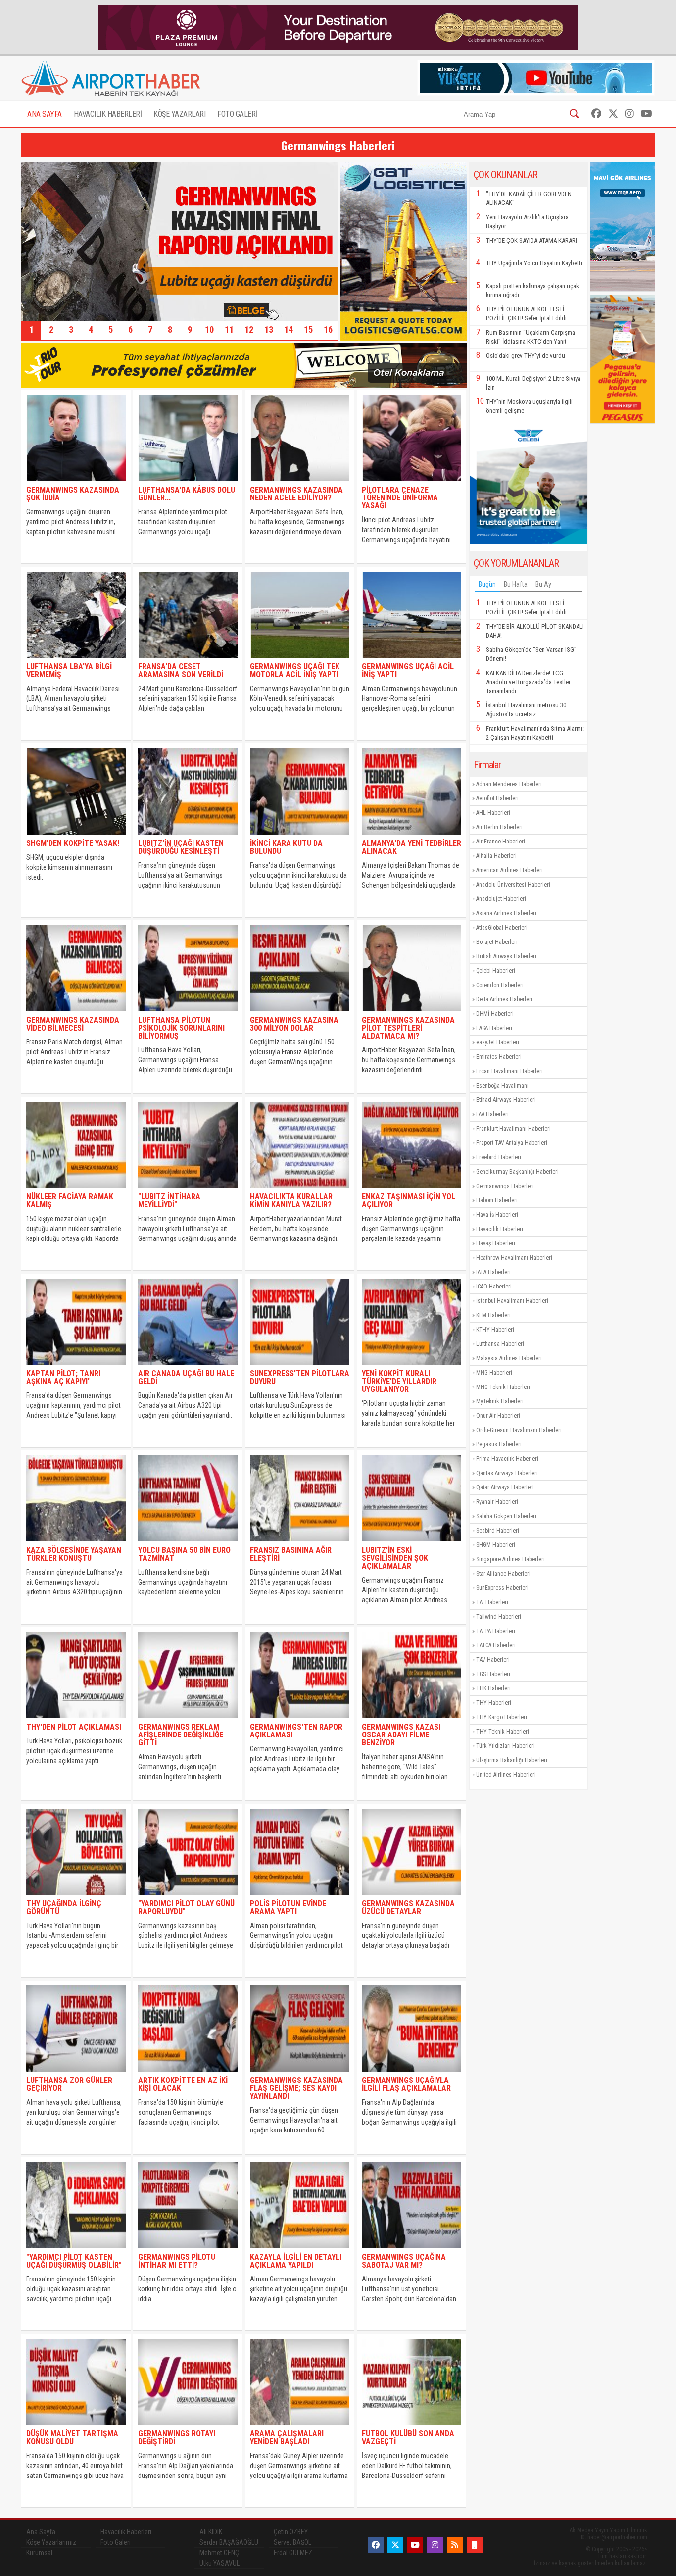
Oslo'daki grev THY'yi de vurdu (526, 356)
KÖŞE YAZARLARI (179, 114)
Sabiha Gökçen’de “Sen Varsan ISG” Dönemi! (531, 654)
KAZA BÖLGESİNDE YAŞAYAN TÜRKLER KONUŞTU (74, 1554)
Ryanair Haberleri (497, 1502)
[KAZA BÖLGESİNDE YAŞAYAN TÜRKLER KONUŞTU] (76, 1544)
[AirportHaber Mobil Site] (475, 2545)
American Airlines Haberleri (509, 870)
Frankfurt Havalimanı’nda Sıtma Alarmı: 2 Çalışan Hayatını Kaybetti (535, 733)
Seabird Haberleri (498, 1531)
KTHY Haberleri (495, 1330)
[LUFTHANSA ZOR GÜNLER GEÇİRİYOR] (76, 2074)
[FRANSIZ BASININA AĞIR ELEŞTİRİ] (300, 1544)
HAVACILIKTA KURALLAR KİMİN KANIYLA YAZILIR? (291, 1201)
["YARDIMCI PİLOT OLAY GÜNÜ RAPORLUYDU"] (188, 1897)
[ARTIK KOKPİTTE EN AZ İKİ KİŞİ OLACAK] (188, 2074)
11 (229, 329)
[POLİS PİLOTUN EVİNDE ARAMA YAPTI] (300, 1897)
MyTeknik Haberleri (500, 1401)
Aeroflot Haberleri (497, 798)
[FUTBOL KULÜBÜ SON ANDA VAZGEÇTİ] (411, 2427)
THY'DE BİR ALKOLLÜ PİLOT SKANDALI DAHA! (535, 631)
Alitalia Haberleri (496, 856)
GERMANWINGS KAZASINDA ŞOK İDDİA (73, 494)
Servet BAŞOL (292, 2542)
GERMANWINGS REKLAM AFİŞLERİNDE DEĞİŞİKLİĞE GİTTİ (181, 1735)
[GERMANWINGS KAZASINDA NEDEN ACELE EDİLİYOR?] (300, 483)
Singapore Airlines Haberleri (510, 1559)
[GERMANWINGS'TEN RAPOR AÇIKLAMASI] (300, 1720)
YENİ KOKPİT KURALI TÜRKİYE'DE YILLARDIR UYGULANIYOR (399, 1381)
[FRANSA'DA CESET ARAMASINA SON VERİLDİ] (188, 660)
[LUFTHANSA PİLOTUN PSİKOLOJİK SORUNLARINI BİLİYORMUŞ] (188, 1014)
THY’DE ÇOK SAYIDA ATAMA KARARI (531, 240)
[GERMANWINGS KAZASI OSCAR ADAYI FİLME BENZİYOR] (411, 1720)
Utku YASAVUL (219, 2563)
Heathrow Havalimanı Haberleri (514, 1258)
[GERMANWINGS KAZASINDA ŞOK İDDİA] (76, 483)
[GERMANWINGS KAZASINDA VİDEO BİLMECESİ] (76, 1014)
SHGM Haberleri (496, 1545)
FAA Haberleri (492, 1114)
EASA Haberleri (494, 1028)
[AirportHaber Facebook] (596, 114)
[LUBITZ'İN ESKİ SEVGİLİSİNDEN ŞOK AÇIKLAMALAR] (411, 1544)
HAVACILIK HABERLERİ (108, 114)
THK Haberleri (493, 1688)
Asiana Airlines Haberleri (506, 913)
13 (269, 329)
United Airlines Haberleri (506, 1775)
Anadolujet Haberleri (501, 899)
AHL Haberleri (493, 813)
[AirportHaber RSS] (455, 2545)
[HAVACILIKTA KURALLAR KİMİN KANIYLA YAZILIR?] (300, 1190)
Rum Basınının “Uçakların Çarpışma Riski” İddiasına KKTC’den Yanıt (531, 337)
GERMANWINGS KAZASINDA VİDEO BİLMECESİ (73, 1024)
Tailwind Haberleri (499, 1617)
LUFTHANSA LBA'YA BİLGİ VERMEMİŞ (69, 670)
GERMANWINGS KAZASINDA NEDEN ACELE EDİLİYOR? (296, 494)
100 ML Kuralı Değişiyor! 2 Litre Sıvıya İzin (533, 383)
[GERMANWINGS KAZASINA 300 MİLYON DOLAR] (300, 1014)
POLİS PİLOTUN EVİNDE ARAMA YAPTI (288, 1907)
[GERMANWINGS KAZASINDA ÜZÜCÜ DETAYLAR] (411, 1897)
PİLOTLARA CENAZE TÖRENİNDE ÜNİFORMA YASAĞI (400, 498)
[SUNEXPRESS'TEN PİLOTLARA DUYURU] (300, 1367)
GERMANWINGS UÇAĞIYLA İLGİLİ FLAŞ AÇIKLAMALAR (406, 2084)
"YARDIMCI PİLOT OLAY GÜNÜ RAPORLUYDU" (186, 1907)
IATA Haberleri (493, 1272)
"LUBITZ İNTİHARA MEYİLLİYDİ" (169, 1201)
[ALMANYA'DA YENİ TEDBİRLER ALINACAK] (411, 837)
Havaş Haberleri (496, 1243)
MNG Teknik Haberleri (503, 1387)
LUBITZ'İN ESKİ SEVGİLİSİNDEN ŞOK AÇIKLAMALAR (395, 1558)
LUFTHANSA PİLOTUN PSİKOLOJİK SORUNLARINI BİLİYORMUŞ (181, 1028)
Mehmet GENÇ (219, 2553)
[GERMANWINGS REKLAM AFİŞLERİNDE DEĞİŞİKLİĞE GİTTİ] (188, 1720)
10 (209, 329)
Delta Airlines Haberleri (504, 999)
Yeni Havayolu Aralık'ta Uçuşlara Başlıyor (527, 222)
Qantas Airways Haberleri (507, 1473)
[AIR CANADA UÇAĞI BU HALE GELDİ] (188, 1367)
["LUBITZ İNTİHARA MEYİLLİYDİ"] (188, 1190)
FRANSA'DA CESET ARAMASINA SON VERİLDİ (181, 670)
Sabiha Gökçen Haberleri (506, 1516)
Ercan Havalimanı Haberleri (509, 1071)
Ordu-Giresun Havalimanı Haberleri (519, 1430)
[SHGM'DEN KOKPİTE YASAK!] (76, 837)
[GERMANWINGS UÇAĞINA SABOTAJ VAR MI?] (411, 2251)
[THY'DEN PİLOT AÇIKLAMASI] (76, 1720)
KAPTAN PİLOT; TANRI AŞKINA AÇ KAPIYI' (63, 1377)
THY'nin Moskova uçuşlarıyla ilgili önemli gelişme (529, 406)
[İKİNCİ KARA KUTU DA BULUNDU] (300, 837)
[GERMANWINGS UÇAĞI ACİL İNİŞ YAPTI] (411, 660)
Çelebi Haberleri (496, 971)
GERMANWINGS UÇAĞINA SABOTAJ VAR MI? (404, 2261)
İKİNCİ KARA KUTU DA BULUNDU (286, 847)
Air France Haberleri (501, 842)
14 (289, 329)
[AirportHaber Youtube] (647, 114)
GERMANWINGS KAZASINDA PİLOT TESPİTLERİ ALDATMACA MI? (408, 1028)
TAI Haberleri (492, 1602)
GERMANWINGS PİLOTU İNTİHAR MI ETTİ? (177, 2261)
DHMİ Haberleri (495, 1014)
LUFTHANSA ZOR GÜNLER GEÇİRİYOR (69, 2084)
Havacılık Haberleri (500, 1229)
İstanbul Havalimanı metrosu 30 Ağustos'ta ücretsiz (526, 710)
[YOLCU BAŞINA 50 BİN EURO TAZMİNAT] (188, 1544)
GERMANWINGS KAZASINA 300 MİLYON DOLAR (294, 1024)
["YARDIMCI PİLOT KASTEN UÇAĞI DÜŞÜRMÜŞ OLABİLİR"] (76, 2251)
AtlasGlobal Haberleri (502, 928)
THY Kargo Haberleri (502, 1717)
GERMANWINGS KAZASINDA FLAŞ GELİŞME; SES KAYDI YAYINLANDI (296, 2088)
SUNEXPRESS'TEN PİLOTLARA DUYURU (300, 1377)
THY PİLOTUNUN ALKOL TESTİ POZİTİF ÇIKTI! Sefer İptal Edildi (526, 314)
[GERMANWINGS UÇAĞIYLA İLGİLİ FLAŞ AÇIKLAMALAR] (411, 2074)
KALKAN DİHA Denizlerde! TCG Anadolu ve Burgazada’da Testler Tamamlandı (528, 682)
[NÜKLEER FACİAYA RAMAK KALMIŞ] (76, 1190)
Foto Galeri (116, 2542)
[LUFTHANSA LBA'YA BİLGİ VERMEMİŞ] (76, 660)
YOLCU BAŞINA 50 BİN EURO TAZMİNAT (184, 1554)
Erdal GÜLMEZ (293, 2553)
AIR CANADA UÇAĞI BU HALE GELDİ (186, 1377)
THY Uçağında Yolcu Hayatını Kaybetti (534, 263)
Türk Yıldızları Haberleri (506, 1746)
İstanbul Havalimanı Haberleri (512, 1301)
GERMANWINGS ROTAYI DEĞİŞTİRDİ (177, 2438)
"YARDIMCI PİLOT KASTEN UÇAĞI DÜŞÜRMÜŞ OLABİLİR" (74, 2261)
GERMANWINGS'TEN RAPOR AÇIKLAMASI (296, 1731)
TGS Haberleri (493, 1674)
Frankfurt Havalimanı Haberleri (513, 1129)
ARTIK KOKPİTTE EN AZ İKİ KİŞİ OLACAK (183, 2084)
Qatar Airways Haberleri (505, 1487)
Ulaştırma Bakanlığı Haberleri (512, 1760)
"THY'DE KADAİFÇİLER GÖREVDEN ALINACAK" (529, 198)
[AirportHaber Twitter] (613, 114)
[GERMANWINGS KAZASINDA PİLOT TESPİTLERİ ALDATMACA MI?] (411, 1014)
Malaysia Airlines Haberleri (509, 1358)
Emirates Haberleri (499, 1057)
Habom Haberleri (497, 1200)
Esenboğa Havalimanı (502, 1086)
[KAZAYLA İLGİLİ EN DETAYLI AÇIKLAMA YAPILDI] (300, 2251)
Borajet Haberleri (497, 942)
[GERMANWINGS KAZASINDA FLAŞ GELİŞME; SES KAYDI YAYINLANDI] (300, 2074)
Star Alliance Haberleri (503, 1574)
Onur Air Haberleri (498, 1416)
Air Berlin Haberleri (499, 827)
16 (328, 329)
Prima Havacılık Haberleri (507, 1459)
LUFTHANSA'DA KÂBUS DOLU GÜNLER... (187, 494)
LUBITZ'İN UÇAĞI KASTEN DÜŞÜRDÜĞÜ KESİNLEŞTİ (181, 847)
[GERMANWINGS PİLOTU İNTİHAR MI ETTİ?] (188, 2251)
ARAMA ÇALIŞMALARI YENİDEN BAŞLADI (287, 2438)
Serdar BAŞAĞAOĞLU (229, 2542)
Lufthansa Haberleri (500, 1344)
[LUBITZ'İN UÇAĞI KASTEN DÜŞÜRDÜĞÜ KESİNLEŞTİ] (188, 837)
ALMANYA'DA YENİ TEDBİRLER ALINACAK (411, 847)
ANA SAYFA (45, 114)
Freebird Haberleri (499, 1157)
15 (308, 329)
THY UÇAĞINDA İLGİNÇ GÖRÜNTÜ (64, 1907)
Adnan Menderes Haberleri (509, 784)
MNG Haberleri (494, 1373)
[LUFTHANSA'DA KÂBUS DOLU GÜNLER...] (188, 483)
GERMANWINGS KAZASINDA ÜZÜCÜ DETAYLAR (408, 1907)
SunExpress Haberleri (502, 1588)
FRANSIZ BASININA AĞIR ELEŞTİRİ (291, 1554)
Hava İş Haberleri (497, 1215)
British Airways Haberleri (506, 956)
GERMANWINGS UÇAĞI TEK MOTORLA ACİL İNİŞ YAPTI (295, 670)
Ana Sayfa (41, 2532)
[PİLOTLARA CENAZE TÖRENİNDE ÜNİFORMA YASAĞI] (411, 483)
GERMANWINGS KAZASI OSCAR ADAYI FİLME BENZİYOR (401, 1735)
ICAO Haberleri (494, 1287)
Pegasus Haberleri (499, 1444)
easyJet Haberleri (498, 1042)
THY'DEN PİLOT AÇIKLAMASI (74, 1727)
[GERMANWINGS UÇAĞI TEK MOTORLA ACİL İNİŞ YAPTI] (300, 660)
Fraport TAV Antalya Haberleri (512, 1143)
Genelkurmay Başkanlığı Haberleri (517, 1172)
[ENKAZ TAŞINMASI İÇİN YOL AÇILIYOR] (411, 1190)
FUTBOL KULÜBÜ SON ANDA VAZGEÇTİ (408, 2438)
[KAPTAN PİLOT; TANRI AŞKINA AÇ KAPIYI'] (76, 1367)
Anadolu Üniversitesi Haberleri (513, 885)
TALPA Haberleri (496, 1631)
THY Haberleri (494, 1703)
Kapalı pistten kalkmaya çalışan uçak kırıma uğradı (532, 290)
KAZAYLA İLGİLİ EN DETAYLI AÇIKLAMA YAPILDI (296, 2261)
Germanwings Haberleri (505, 1186)
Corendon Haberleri (500, 985)
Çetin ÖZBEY (291, 2532)
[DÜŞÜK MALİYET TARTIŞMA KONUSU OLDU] (76, 2427)
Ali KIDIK (211, 2532)
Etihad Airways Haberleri (506, 1100)
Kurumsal (39, 2553)
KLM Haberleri (493, 1315)
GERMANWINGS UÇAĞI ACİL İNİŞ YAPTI (408, 670)
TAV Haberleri (493, 1660)
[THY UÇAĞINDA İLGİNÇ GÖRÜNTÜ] (76, 1897)
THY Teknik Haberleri (503, 1732)
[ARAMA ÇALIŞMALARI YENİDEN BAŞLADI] (300, 2427)
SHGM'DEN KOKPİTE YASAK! (73, 843)
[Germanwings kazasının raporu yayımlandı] (180, 318)
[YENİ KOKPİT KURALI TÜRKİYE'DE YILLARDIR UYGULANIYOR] (411, 1367)
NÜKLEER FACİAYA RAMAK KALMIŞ (70, 1201)
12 (249, 329)
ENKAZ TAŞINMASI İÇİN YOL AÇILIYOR (409, 1201)
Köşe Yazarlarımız (51, 2542)
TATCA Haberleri (496, 1645)
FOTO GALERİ (237, 114)
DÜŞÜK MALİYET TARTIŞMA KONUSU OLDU (72, 2438)
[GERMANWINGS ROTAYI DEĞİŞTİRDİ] (188, 2427)
